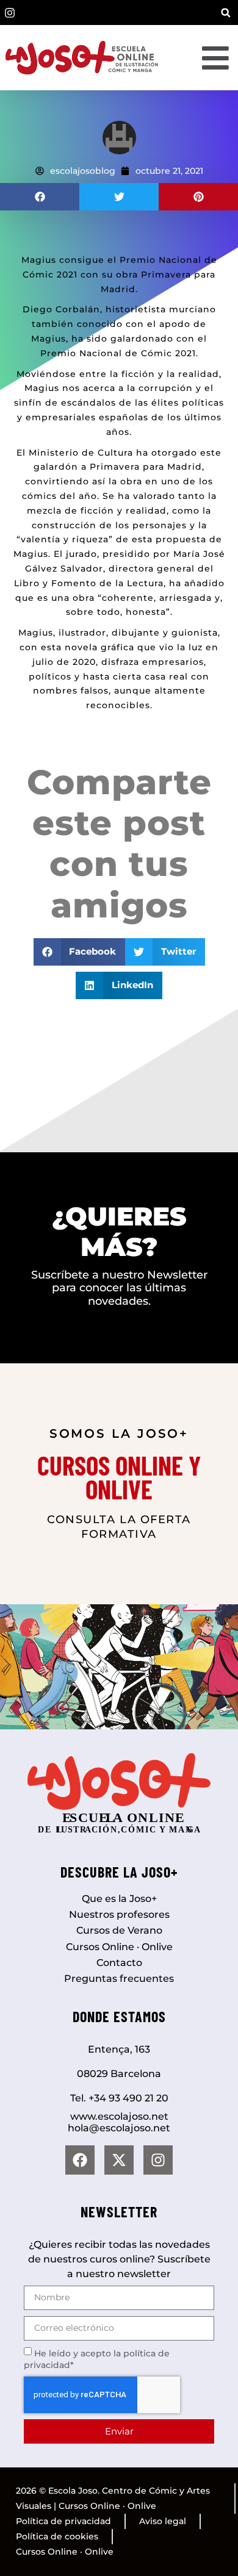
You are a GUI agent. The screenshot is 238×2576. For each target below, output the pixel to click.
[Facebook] (80, 2160)
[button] (225, 13)
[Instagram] (158, 2160)
